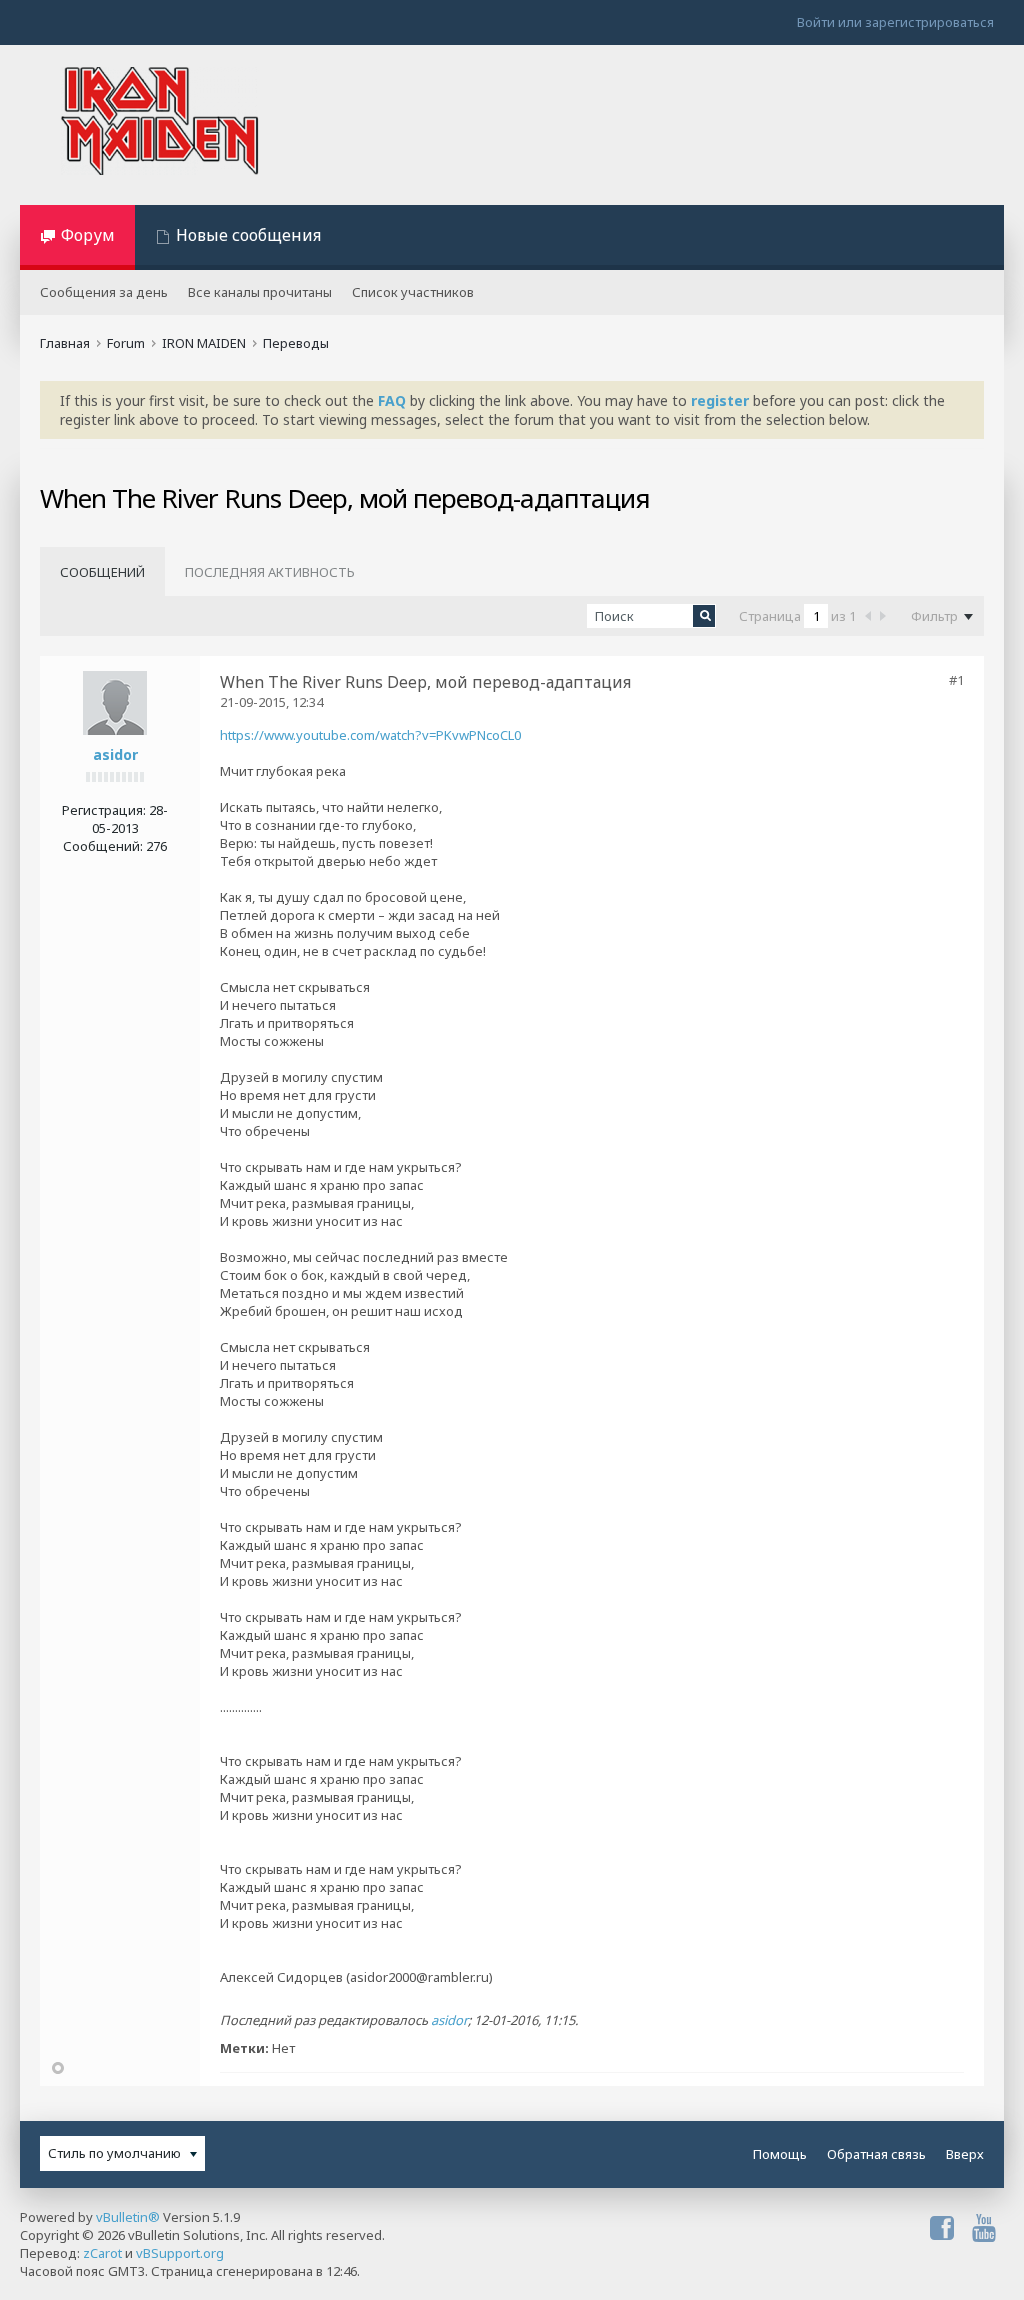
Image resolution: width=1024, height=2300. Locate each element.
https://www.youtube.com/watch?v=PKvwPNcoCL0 (370, 735)
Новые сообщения (248, 235)
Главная (65, 343)
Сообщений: (103, 846)
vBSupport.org (180, 2253)
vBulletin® (128, 2217)
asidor (115, 754)
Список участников (413, 292)
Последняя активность (270, 572)
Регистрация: (104, 810)
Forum (126, 343)
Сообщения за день (104, 292)
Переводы (296, 343)
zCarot (102, 2253)
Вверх (965, 2154)
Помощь (780, 2154)
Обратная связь (876, 2154)
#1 (956, 680)
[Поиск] (704, 616)
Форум (88, 235)
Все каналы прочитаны (260, 292)
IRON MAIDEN (204, 343)
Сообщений (102, 572)
